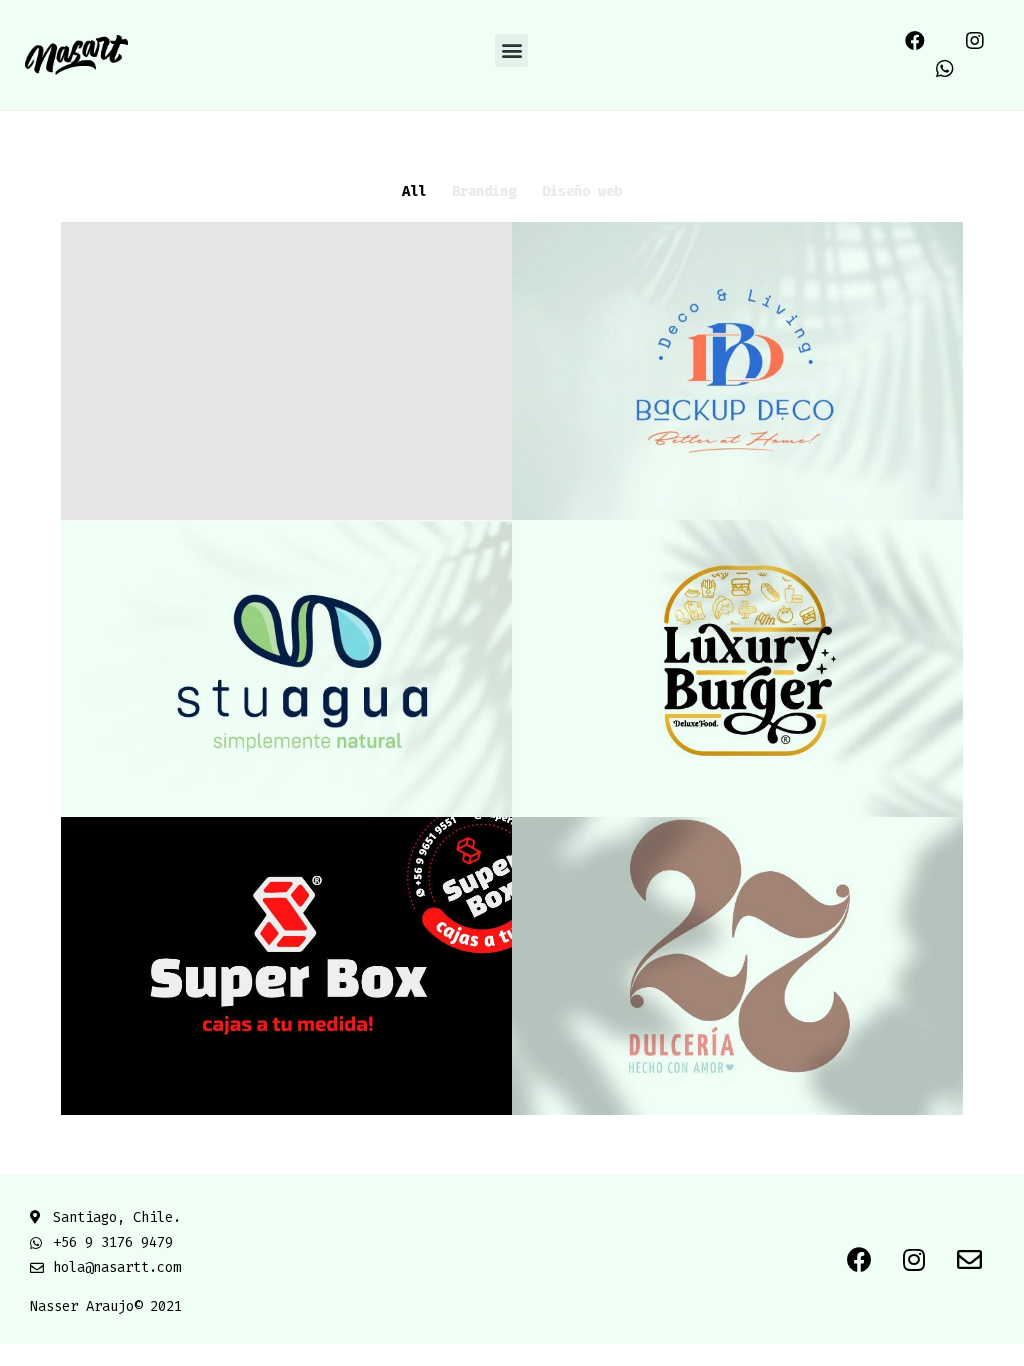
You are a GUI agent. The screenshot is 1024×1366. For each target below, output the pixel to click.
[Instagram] (975, 41)
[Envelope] (969, 1260)
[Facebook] (915, 41)
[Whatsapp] (945, 69)
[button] (511, 50)
